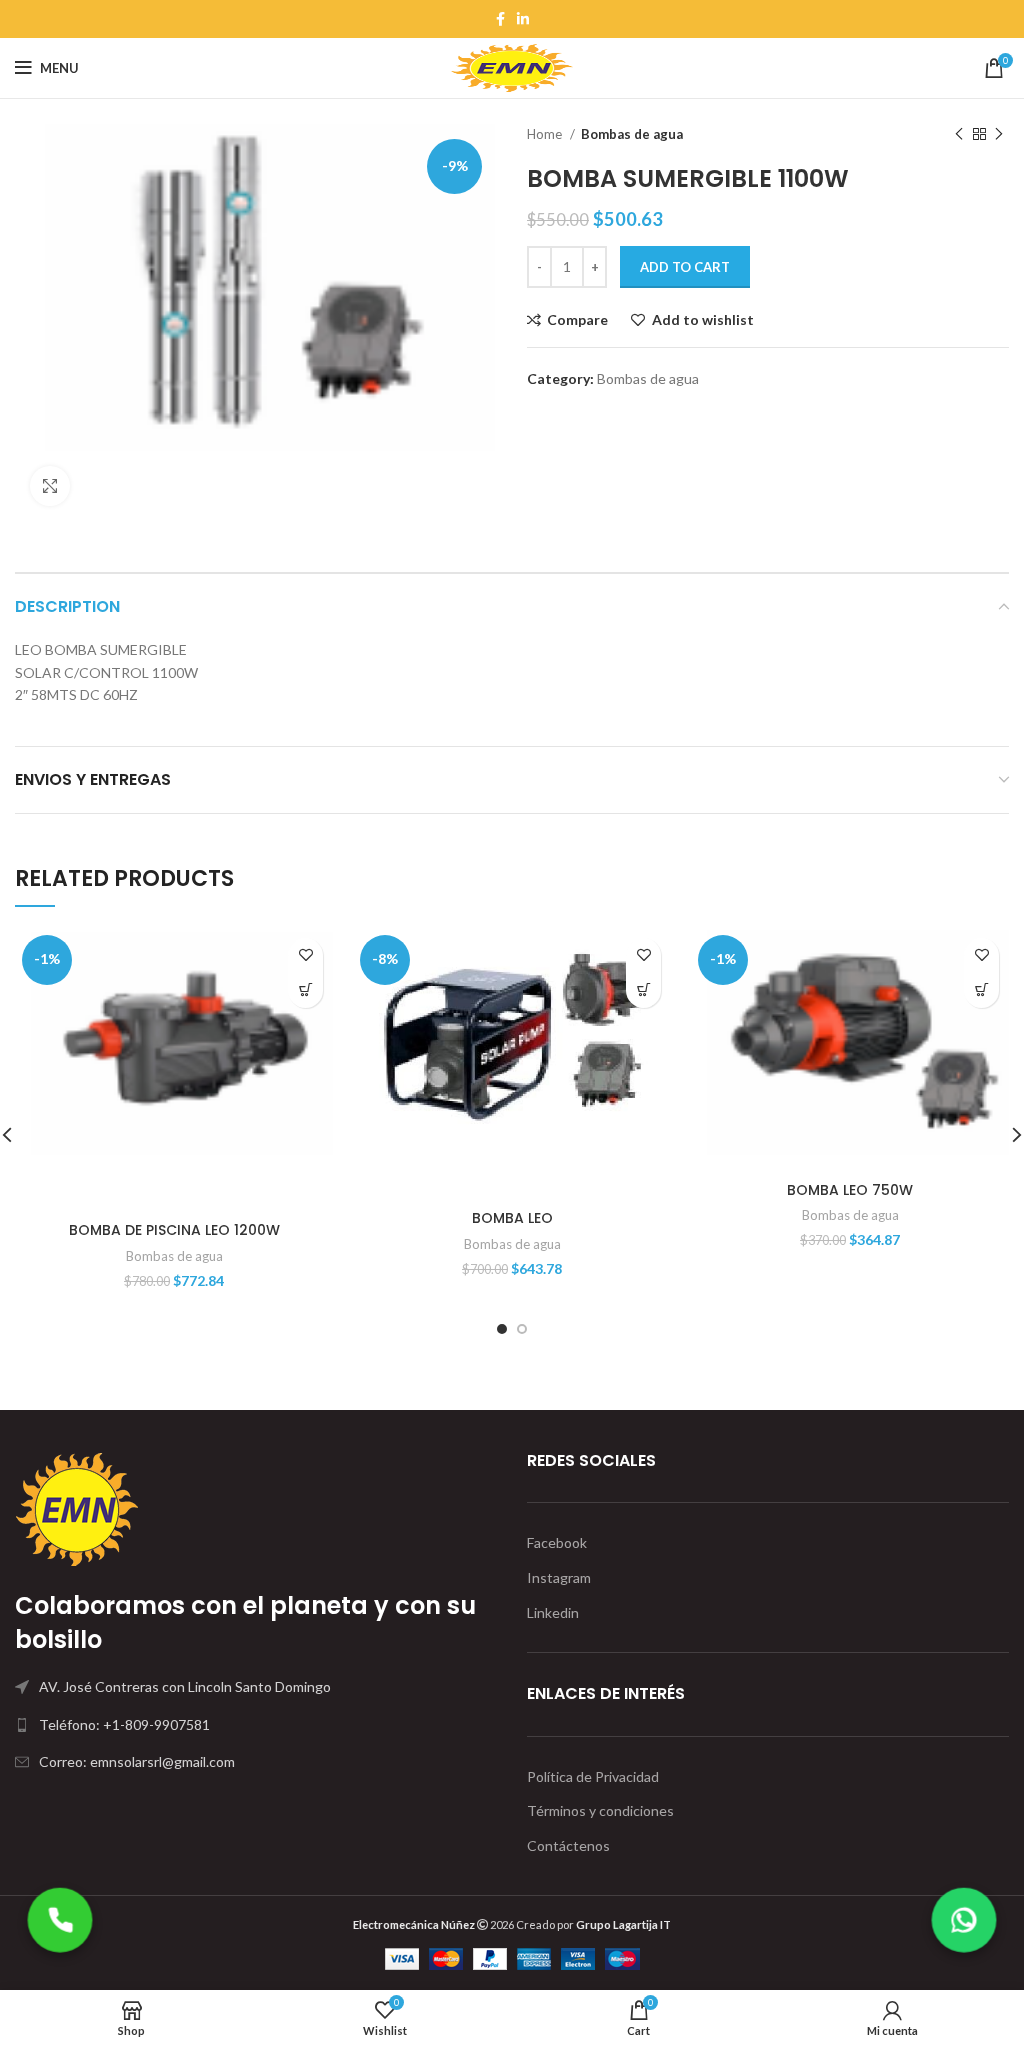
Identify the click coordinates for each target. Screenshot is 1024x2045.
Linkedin (553, 1612)
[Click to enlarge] (50, 486)
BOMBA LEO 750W (850, 1190)
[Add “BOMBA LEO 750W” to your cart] (981, 990)
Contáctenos (568, 1845)
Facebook (557, 1542)
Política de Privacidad (593, 1776)
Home (546, 134)
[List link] (256, 1725)
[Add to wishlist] (305, 955)
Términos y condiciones (600, 1810)
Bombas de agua (632, 134)
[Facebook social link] (500, 19)
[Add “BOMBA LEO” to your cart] (643, 990)
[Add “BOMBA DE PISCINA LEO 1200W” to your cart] (305, 990)
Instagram (559, 1577)
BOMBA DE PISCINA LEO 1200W (174, 1230)
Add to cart (685, 267)
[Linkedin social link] (523, 19)
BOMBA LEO (512, 1218)
